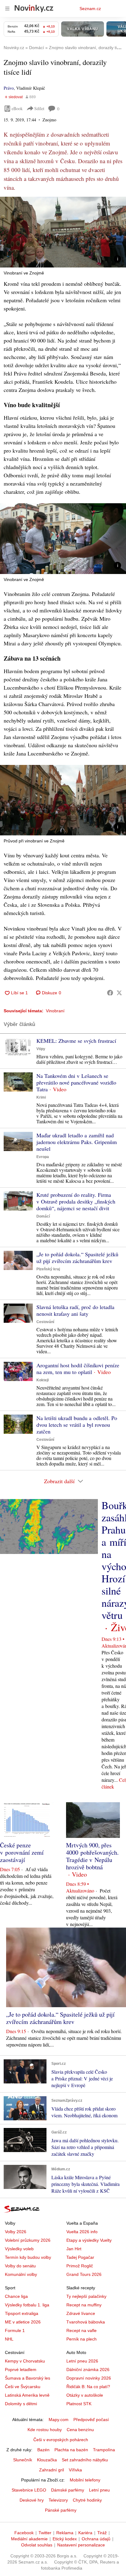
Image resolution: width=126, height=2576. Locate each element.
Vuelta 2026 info (82, 2232)
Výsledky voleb (19, 2249)
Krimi (41, 1097)
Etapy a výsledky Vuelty (89, 2240)
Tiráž (102, 2533)
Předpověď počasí (91, 2420)
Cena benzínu (80, 2430)
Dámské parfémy (68, 2490)
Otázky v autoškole (85, 2395)
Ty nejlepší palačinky (86, 2296)
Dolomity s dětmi (21, 2404)
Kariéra (85, 2533)
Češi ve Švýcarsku (23, 2387)
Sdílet (39, 108)
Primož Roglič (80, 2266)
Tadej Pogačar (80, 2257)
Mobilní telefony (85, 2480)
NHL (9, 2339)
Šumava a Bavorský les (28, 2378)
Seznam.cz (90, 9)
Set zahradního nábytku (85, 2460)
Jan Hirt (74, 2249)
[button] (63, 232)
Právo (9, 88)
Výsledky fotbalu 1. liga (27, 2305)
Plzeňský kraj (48, 1269)
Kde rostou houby (45, 2430)
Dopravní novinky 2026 (89, 2378)
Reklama (65, 2533)
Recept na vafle (82, 2330)
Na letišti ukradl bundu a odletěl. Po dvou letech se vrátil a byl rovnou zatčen (77, 1425)
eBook (17, 108)
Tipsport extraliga (22, 2313)
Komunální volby (21, 2274)
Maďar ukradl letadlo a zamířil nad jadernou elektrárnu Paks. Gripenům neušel (77, 1142)
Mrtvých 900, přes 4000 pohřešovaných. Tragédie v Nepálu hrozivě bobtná (92, 1856)
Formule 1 (15, 2330)
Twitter (45, 2533)
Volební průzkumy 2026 (28, 2240)
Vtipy (41, 1049)
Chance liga (16, 2296)
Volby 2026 (16, 2232)
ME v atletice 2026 (23, 2322)
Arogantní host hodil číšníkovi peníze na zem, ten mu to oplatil (78, 1369)
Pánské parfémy (61, 2510)
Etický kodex (65, 2539)
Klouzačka (47, 2460)
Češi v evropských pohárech (61, 2440)
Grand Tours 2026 (84, 2274)
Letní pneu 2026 (82, 2361)
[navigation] (7, 9)
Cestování (45, 1322)
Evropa (43, 1157)
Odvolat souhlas (37, 2545)
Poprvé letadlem (21, 2370)
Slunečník (23, 2460)
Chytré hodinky (87, 2500)
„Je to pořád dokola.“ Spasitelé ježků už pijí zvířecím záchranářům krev (77, 1258)
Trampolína (104, 2450)
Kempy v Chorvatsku (25, 2361)
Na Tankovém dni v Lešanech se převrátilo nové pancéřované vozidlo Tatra (76, 1082)
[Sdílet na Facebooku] (110, 993)
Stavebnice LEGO (29, 2490)
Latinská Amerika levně (27, 2395)
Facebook (24, 2533)
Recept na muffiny (84, 2305)
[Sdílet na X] (119, 993)
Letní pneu (99, 2490)
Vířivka (75, 2470)
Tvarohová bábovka (86, 2322)
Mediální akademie (29, 2539)
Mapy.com (59, 2420)
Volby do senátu (20, 2266)
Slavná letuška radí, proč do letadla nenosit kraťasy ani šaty (75, 1310)
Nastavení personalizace (81, 2545)
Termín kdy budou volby (28, 2257)
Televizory (58, 2500)
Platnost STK (79, 2404)
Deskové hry (32, 2500)
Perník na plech (82, 2339)
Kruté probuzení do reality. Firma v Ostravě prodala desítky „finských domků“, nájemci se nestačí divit (76, 1201)
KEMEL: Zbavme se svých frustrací (76, 1041)
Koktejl (43, 1380)
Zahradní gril (52, 2470)
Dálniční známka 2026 (88, 2370)
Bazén (43, 2450)
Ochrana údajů (96, 2539)
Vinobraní (55, 1011)
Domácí (43, 1216)
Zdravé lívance (81, 2313)
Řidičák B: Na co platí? (88, 2387)
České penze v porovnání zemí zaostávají (22, 1852)
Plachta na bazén (71, 2450)
